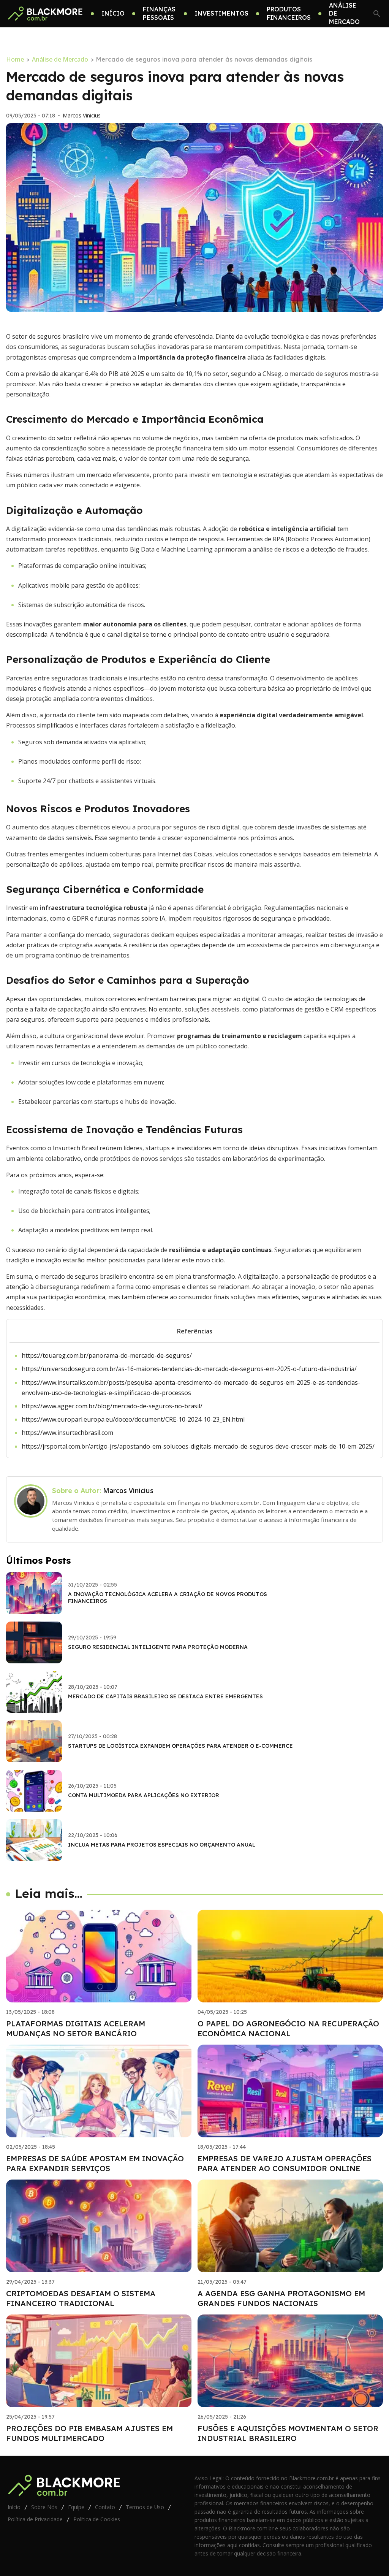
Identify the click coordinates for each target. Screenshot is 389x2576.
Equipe (76, 2507)
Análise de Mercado (60, 59)
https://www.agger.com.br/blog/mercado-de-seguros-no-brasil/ (112, 1406)
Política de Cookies (97, 2519)
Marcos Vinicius (82, 116)
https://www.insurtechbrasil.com (67, 1433)
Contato (105, 2507)
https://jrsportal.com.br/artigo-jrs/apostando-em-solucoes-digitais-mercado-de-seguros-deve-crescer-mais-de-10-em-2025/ (198, 1446)
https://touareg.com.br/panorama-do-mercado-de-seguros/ (107, 1355)
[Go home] (45, 14)
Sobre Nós (44, 2507)
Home (15, 59)
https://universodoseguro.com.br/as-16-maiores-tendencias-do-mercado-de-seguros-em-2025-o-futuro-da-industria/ (189, 1369)
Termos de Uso (145, 2507)
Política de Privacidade (35, 2519)
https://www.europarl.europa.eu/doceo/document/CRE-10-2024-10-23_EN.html (133, 1419)
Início (14, 2507)
